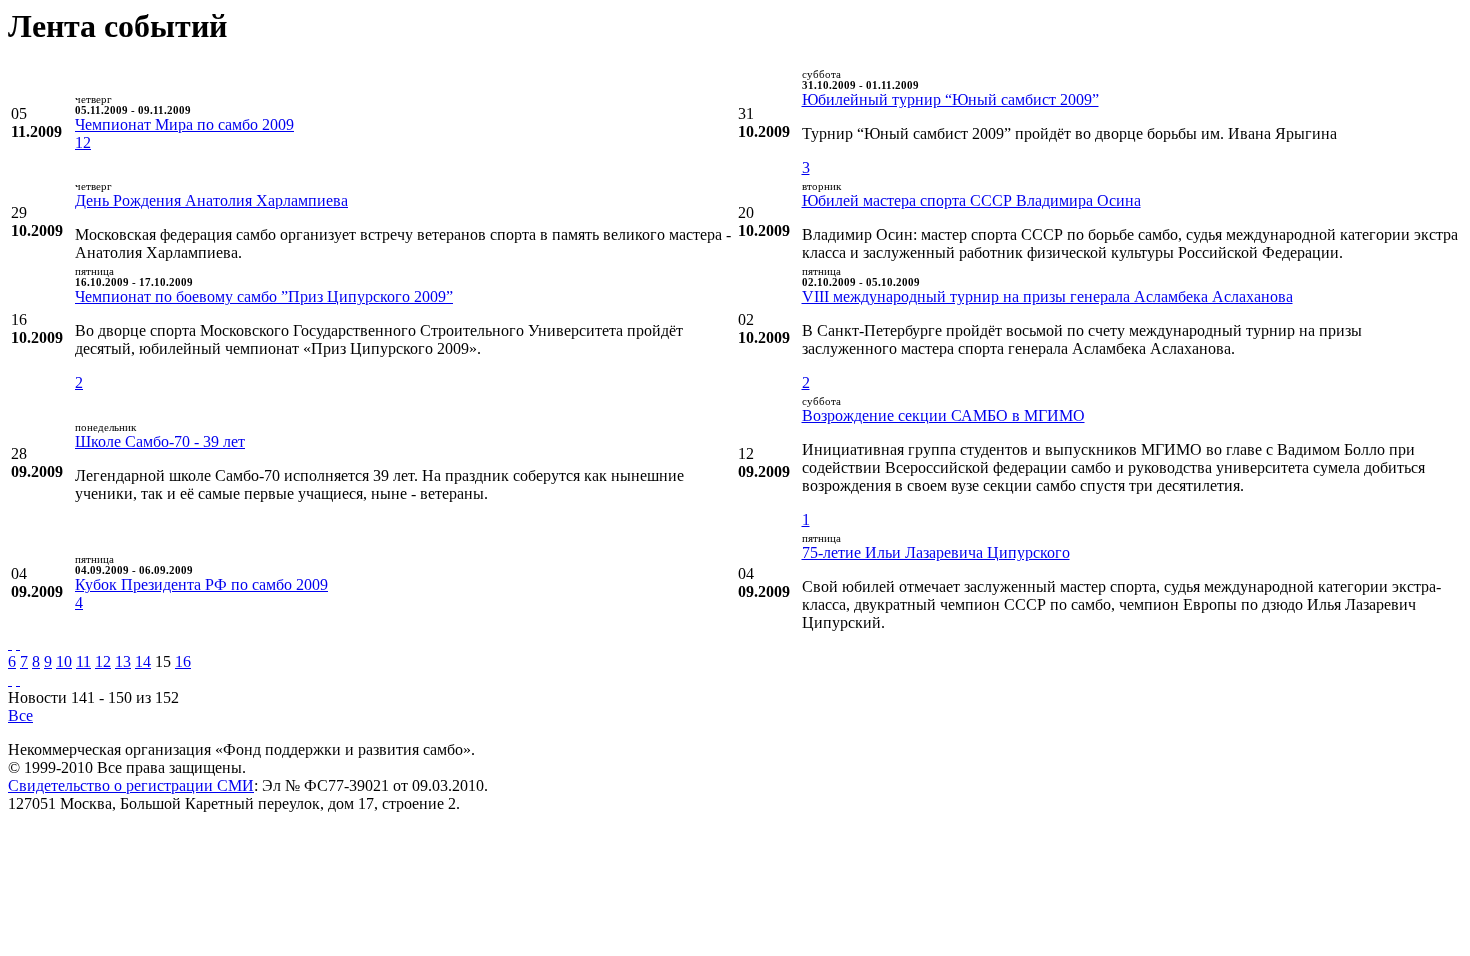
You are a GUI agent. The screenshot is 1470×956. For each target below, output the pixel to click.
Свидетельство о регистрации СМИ (131, 785)
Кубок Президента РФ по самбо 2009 (201, 584)
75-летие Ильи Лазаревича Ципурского (936, 552)
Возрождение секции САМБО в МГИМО (943, 415)
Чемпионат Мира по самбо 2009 (184, 124)
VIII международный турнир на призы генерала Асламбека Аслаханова (1047, 296)
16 (183, 661)
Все (20, 715)
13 (123, 661)
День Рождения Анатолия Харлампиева (211, 200)
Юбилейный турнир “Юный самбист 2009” (950, 99)
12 (83, 142)
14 (143, 661)
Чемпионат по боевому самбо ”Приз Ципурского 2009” (264, 296)
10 (64, 661)
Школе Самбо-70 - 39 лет (160, 441)
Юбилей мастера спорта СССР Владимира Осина (971, 200)
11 (83, 661)
